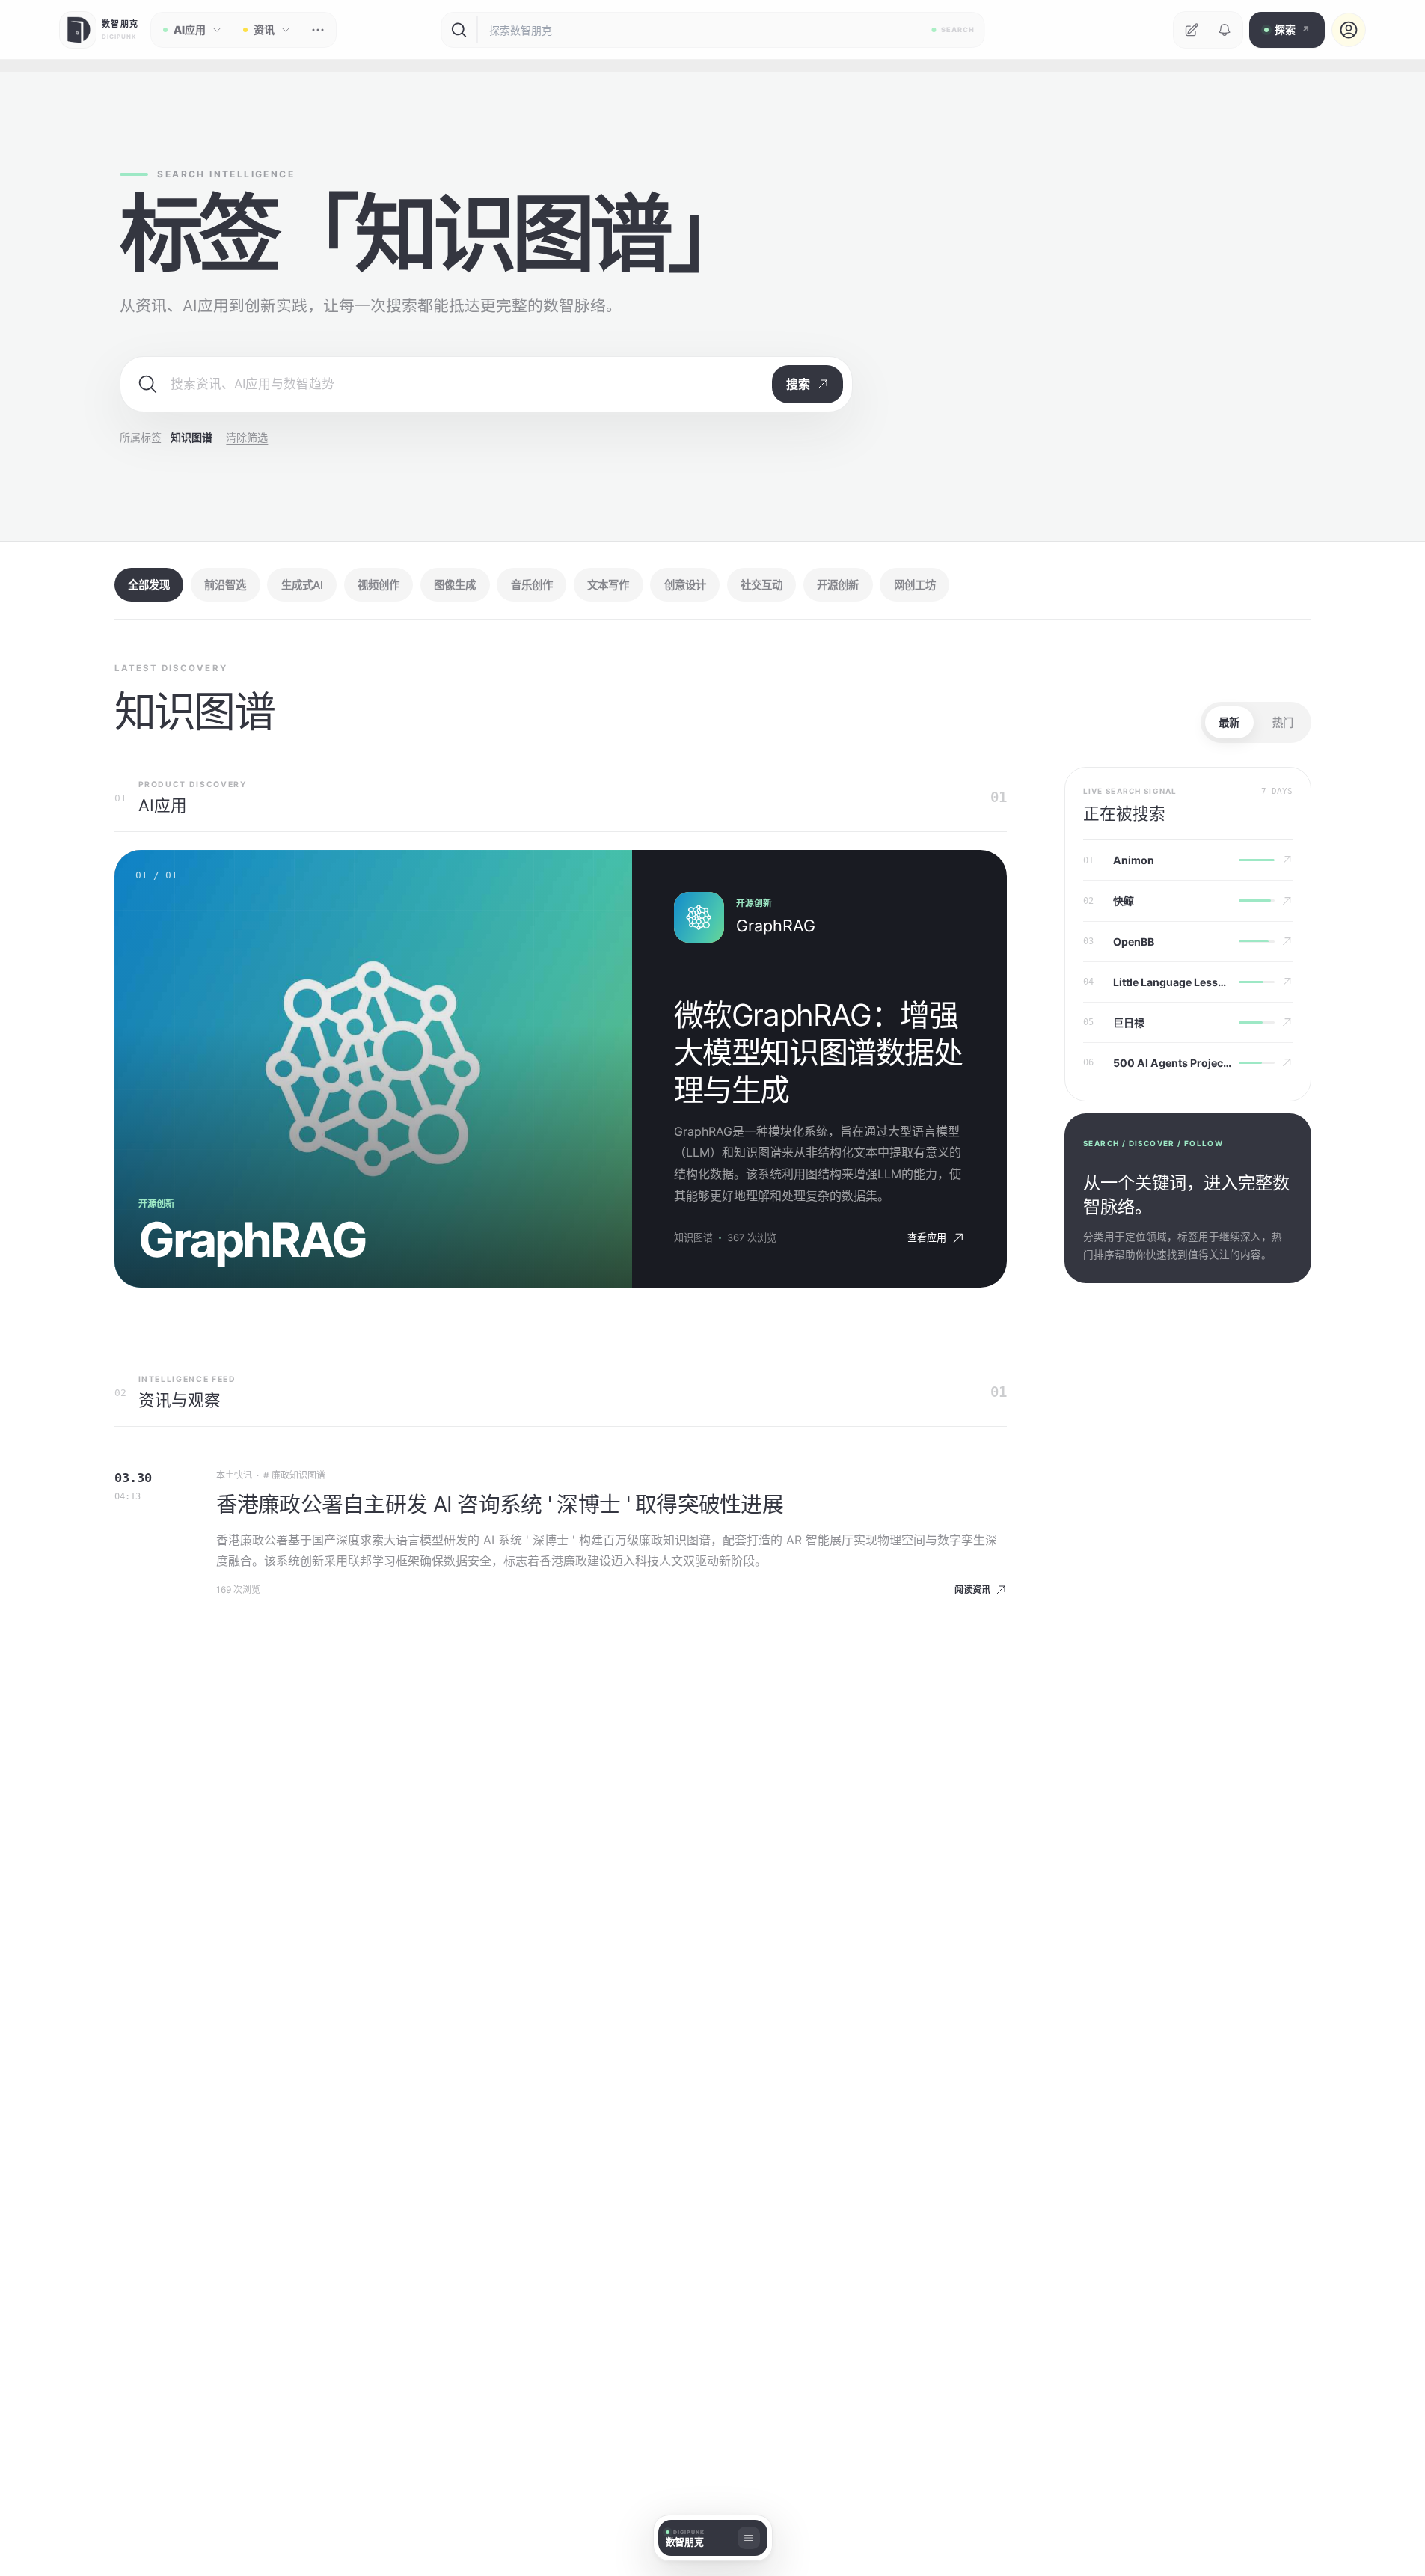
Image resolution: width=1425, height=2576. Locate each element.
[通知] (1225, 30)
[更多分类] (318, 30)
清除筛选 (247, 437)
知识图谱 (693, 1237)
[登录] (1349, 30)
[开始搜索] (459, 30)
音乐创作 (532, 585)
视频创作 (379, 585)
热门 (1283, 722)
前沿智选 (225, 585)
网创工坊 (915, 585)
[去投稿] (1192, 30)
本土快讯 (234, 1475)
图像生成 (455, 585)
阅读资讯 (972, 1590)
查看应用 (927, 1237)
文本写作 (608, 585)
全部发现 (149, 585)
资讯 (264, 30)
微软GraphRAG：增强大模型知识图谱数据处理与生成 (818, 1052)
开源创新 (838, 585)
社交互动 (761, 585)
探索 (1292, 30)
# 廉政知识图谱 (294, 1475)
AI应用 (190, 30)
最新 (1229, 722)
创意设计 (685, 585)
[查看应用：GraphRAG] (699, 917)
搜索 (798, 384)
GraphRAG (776, 926)
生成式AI (302, 585)
